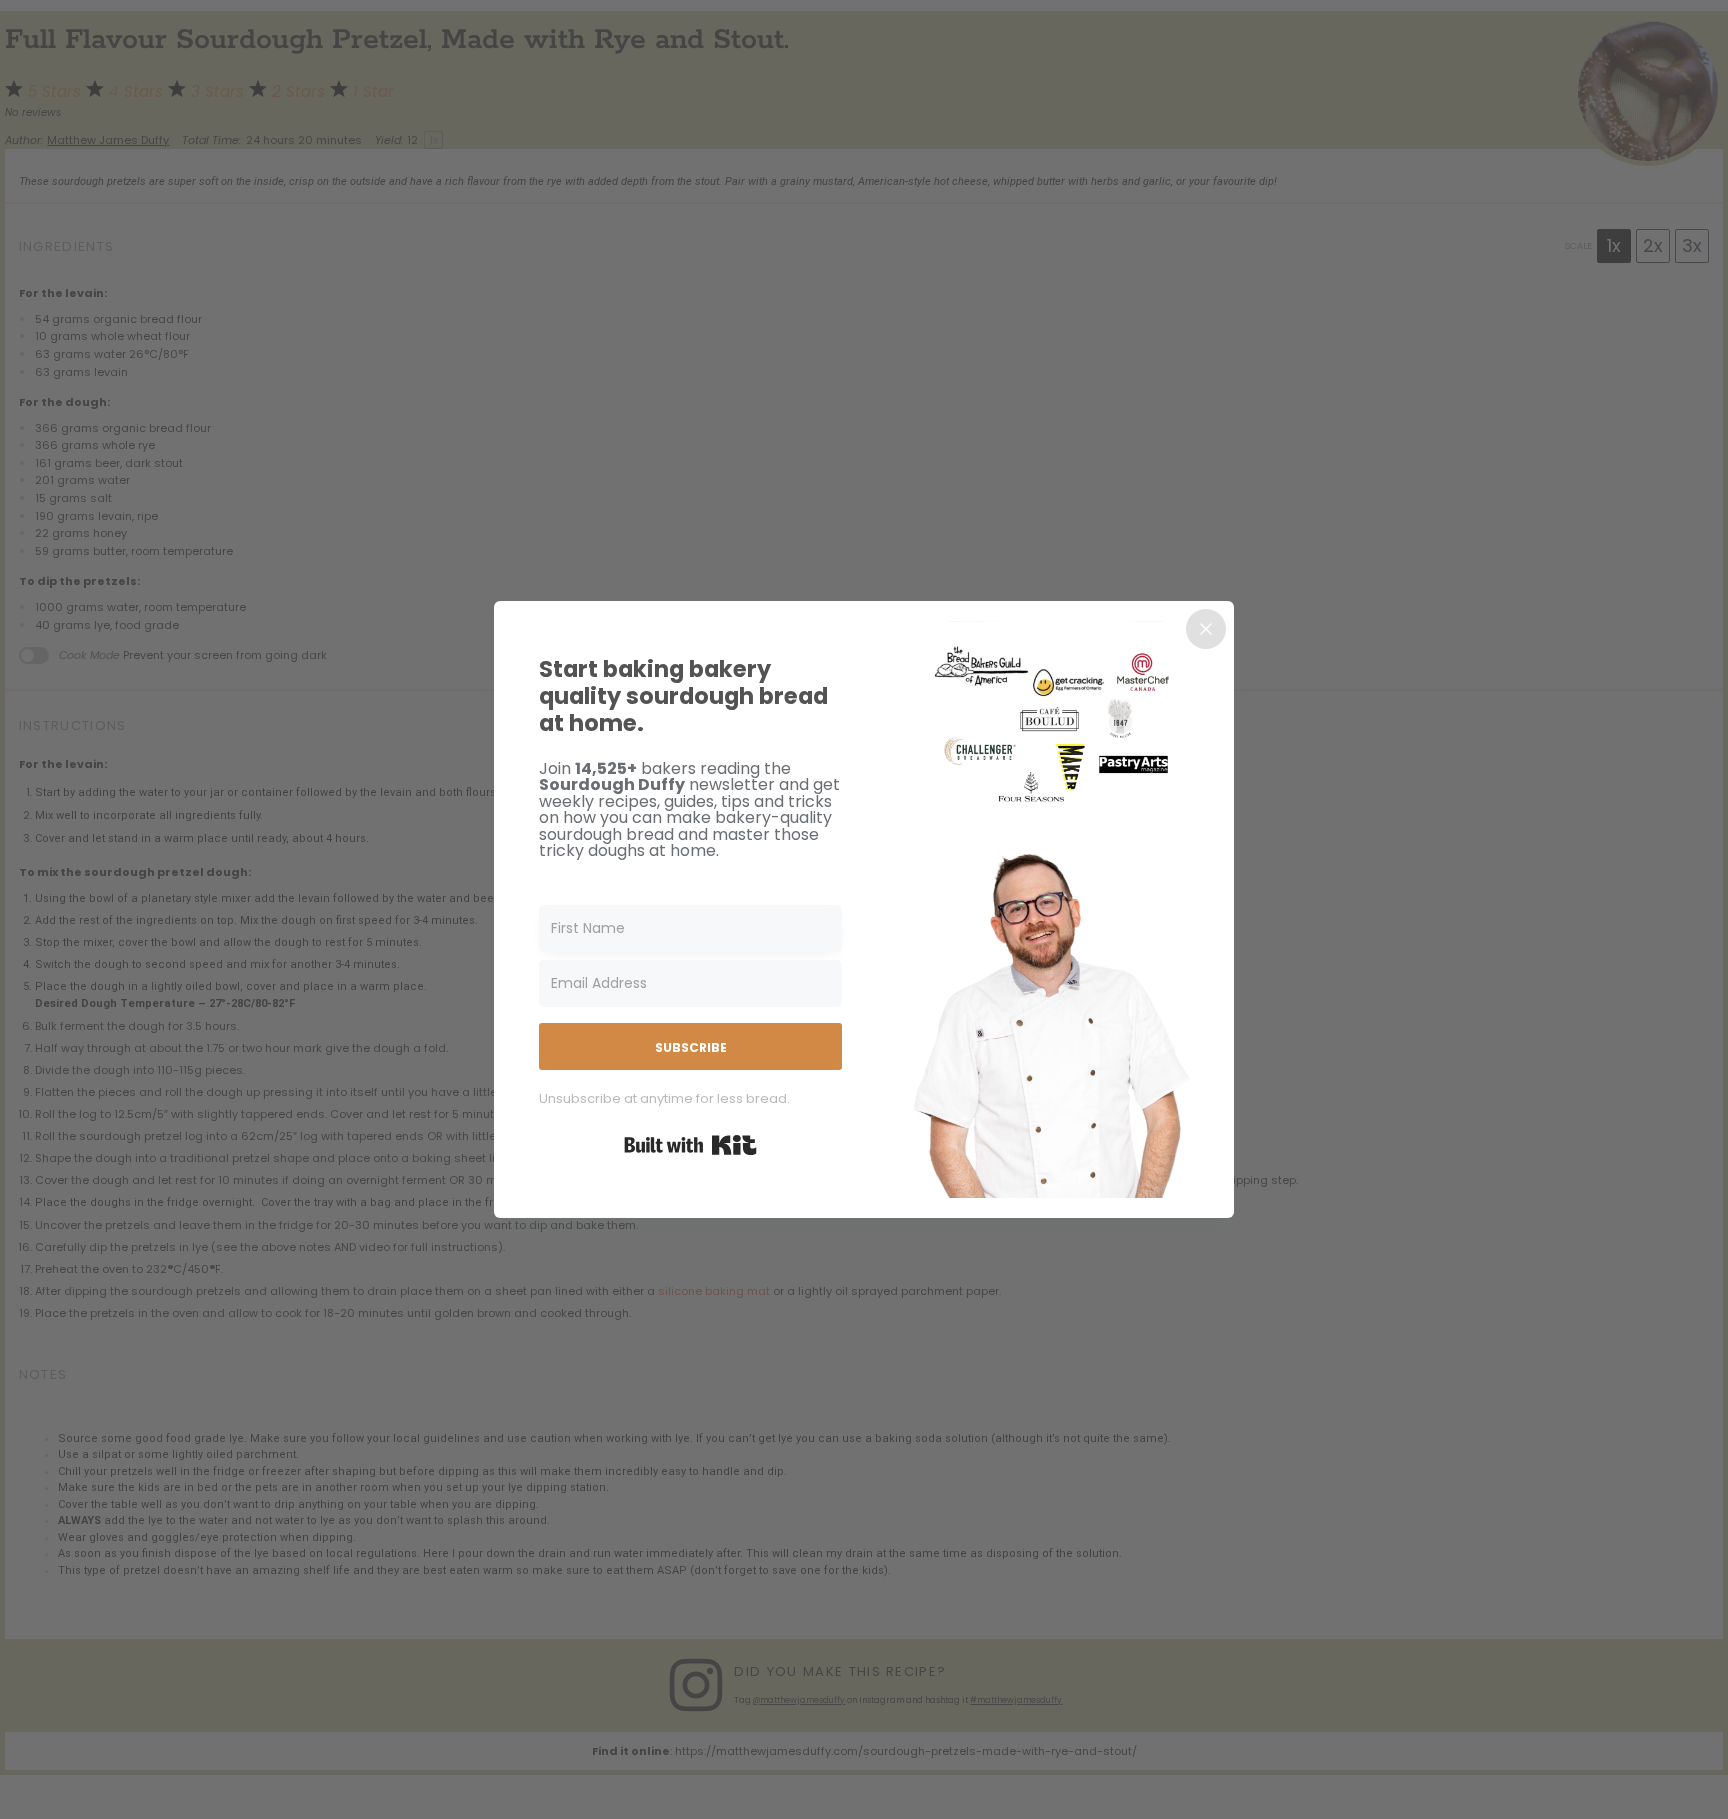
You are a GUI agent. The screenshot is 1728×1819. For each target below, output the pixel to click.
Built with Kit (690, 1145)
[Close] (1206, 629)
